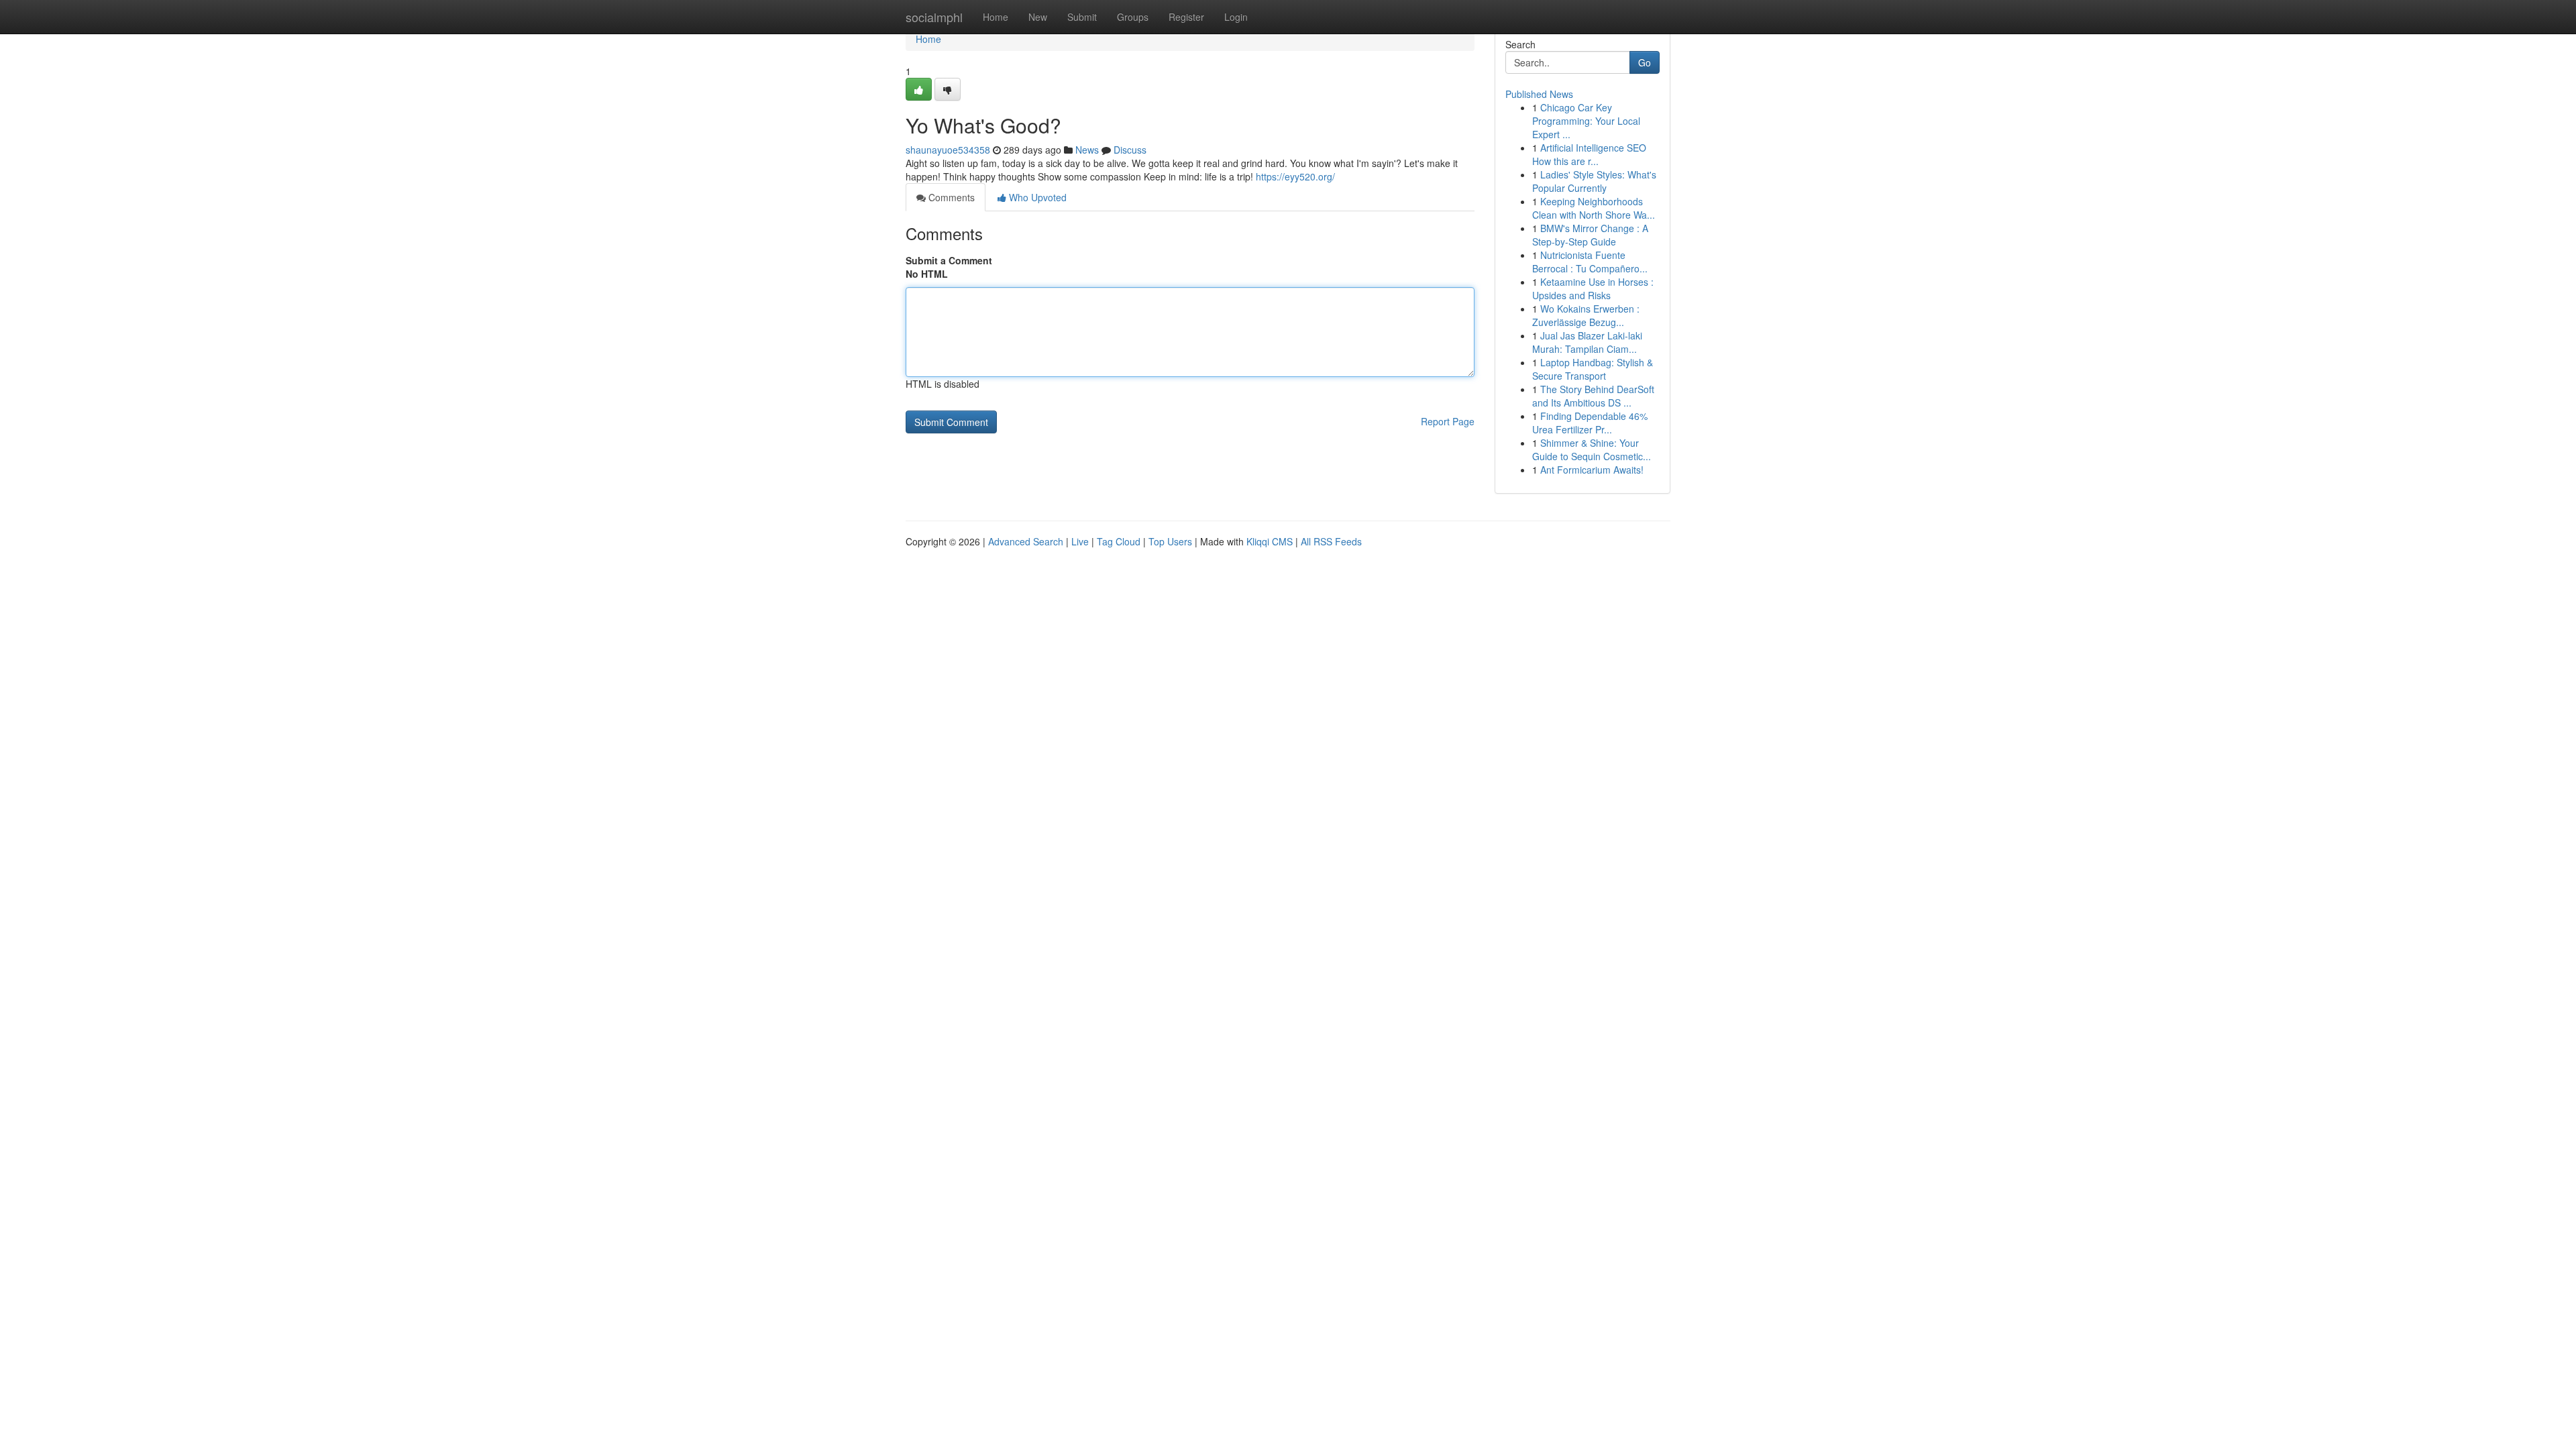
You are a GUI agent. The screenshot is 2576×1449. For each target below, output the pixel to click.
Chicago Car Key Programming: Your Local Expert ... (1586, 121)
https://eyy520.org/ (1295, 176)
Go (1645, 62)
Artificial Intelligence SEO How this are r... (1589, 154)
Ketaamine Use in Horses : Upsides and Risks (1593, 288)
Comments (950, 197)
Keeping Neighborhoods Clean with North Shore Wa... (1594, 208)
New (1038, 17)
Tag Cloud (1119, 541)
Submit (1082, 17)
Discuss (1130, 150)
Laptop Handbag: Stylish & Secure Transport (1593, 369)
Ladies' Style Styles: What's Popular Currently (1594, 181)
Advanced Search (1026, 541)
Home (996, 17)
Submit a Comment (949, 260)
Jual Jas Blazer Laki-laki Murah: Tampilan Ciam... (1587, 342)
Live (1080, 541)
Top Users (1170, 541)
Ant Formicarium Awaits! (1592, 470)
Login (1236, 17)
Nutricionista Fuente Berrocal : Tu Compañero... (1590, 262)
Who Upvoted (1036, 197)
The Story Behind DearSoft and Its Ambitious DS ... (1593, 396)
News (1087, 150)
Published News (1539, 94)
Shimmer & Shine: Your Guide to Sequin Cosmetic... (1592, 449)
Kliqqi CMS (1270, 541)
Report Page (1448, 421)
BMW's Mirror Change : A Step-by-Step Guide (1590, 235)
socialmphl (934, 17)
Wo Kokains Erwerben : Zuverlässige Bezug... (1586, 315)
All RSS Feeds (1331, 541)
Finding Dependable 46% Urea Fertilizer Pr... (1590, 423)
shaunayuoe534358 (948, 150)
